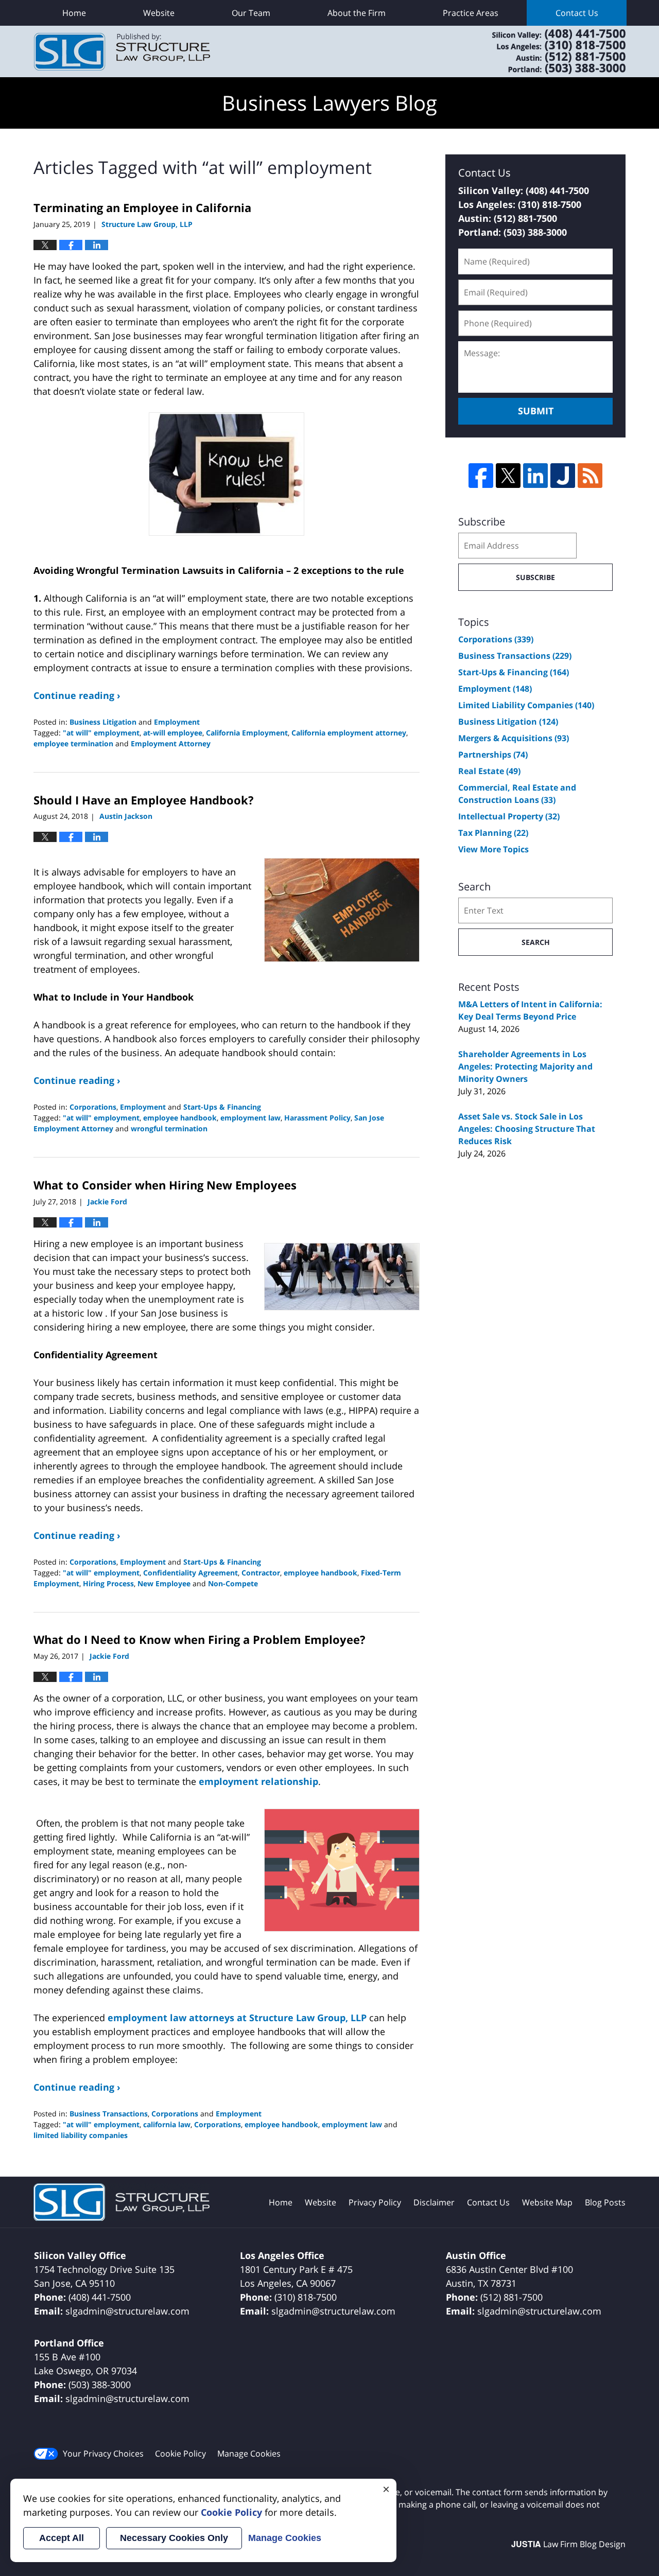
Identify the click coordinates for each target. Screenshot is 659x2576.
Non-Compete (233, 1583)
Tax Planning (493, 833)
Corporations (93, 1107)
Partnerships (493, 755)
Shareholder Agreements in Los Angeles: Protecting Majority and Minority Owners (525, 1066)
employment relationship (258, 1781)
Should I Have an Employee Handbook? (144, 800)
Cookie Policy (180, 2454)
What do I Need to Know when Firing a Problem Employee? (200, 1639)
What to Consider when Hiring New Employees (165, 1185)
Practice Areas (471, 13)
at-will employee (173, 733)
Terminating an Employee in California (142, 207)
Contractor (261, 1573)
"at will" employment (101, 733)
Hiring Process (108, 1583)
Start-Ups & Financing (222, 1107)
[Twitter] (508, 476)
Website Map (547, 2202)
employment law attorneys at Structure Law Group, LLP (237, 2018)
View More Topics (493, 849)
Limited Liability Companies (526, 705)
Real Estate (489, 771)
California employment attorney (349, 733)
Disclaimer (434, 2202)
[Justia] (563, 476)
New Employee (164, 1583)
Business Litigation (103, 722)
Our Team (251, 13)
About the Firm (357, 13)
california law (167, 2124)
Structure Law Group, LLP (546, 51)
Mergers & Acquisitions (514, 738)
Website (159, 13)
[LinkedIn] (535, 476)
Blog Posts (605, 2202)
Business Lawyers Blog (122, 52)
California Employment (247, 733)
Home (74, 13)
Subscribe (535, 577)
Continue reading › (77, 695)
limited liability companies (81, 2135)
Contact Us (577, 13)
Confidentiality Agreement (190, 1573)
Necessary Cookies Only (174, 2538)
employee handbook (180, 1118)
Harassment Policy (317, 1118)
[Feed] (590, 476)
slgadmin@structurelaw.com (127, 2311)
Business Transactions (109, 2114)
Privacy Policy (375, 2202)
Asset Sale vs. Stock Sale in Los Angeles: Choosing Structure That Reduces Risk (527, 1129)
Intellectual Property (509, 816)
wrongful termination (169, 1128)
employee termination (73, 743)
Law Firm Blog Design (568, 2544)
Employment (177, 722)
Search (536, 942)
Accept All (62, 2538)
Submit (536, 411)
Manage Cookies (249, 2454)
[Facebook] (481, 476)
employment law (250, 1118)
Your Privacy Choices (103, 2454)
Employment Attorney (171, 743)
